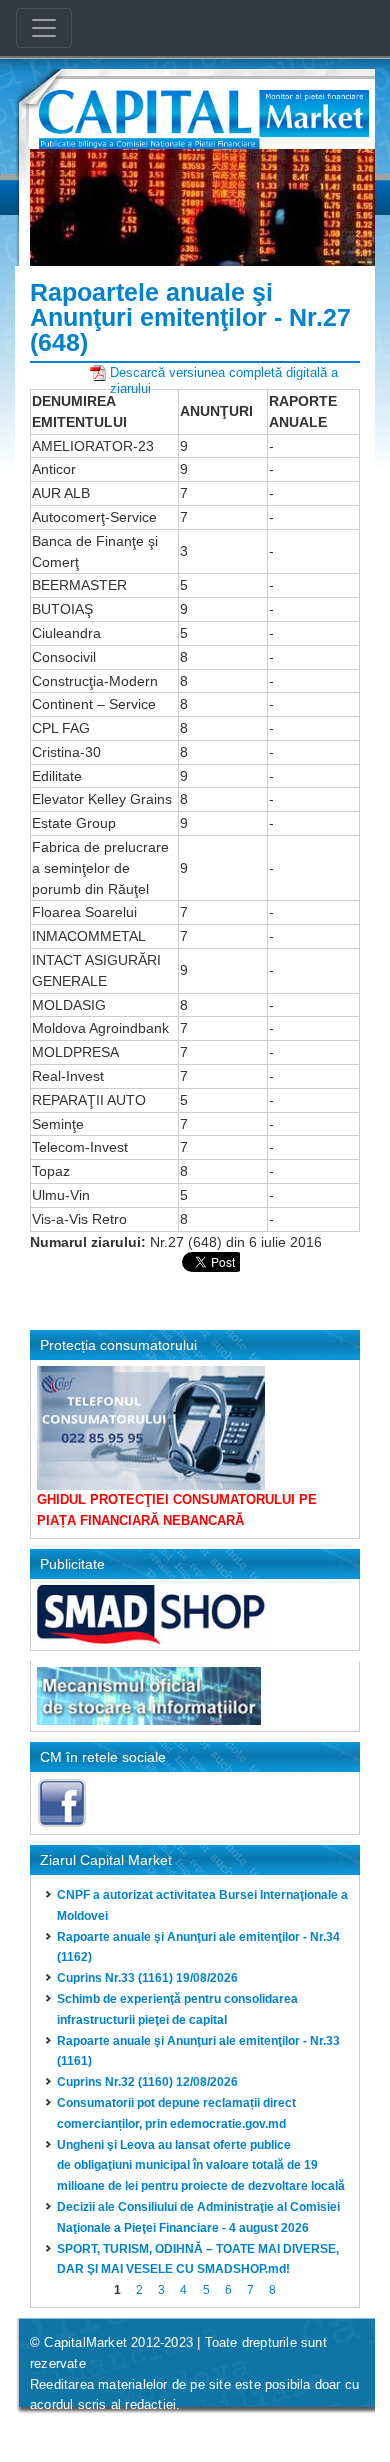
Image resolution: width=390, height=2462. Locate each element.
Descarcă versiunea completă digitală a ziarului (224, 373)
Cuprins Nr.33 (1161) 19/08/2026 (147, 1978)
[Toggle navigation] (44, 28)
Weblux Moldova (151, 2430)
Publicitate (72, 1564)
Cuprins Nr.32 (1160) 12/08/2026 (147, 2082)
